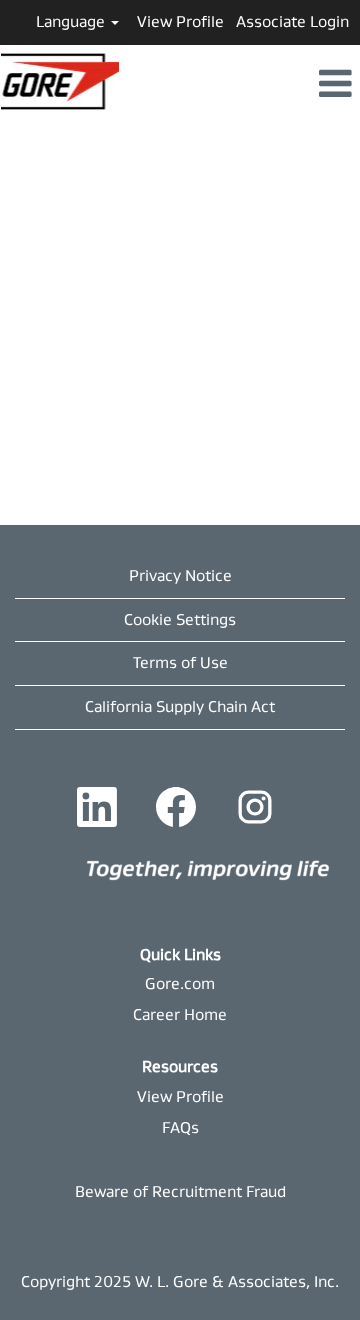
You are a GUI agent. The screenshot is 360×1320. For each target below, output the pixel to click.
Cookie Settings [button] (180, 619)
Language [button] (72, 21)
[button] (240, 85)
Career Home (180, 1014)
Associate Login (292, 21)
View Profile (180, 21)
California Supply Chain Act (180, 706)
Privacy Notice (180, 575)
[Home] (208, 868)
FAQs (180, 1127)
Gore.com (180, 983)
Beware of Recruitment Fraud (180, 1191)
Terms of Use (180, 662)
